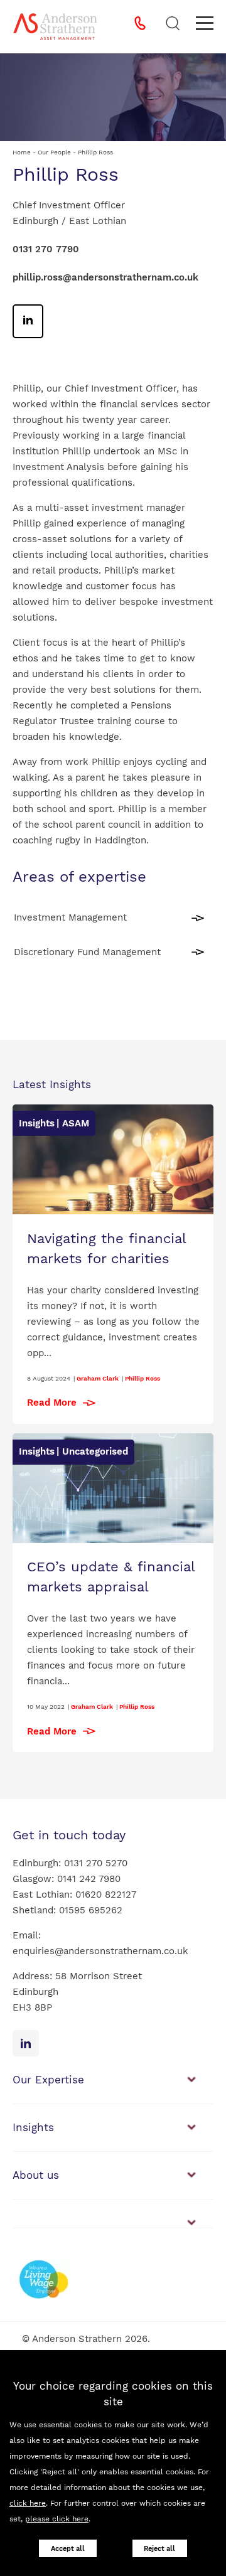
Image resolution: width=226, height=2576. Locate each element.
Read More (52, 1403)
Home (22, 152)
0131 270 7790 (46, 249)
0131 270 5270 (96, 1863)
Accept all (68, 2549)
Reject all (159, 2549)
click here (28, 2503)
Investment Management (70, 917)
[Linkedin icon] (26, 2043)
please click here (57, 2519)
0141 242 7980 (89, 1879)
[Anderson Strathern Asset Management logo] (55, 27)
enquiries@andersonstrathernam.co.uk (100, 1951)
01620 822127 (106, 1895)
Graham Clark (98, 1378)
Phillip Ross (143, 1378)
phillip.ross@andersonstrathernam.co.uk (105, 277)
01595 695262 (91, 1910)
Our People (54, 152)
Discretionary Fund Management (87, 952)
